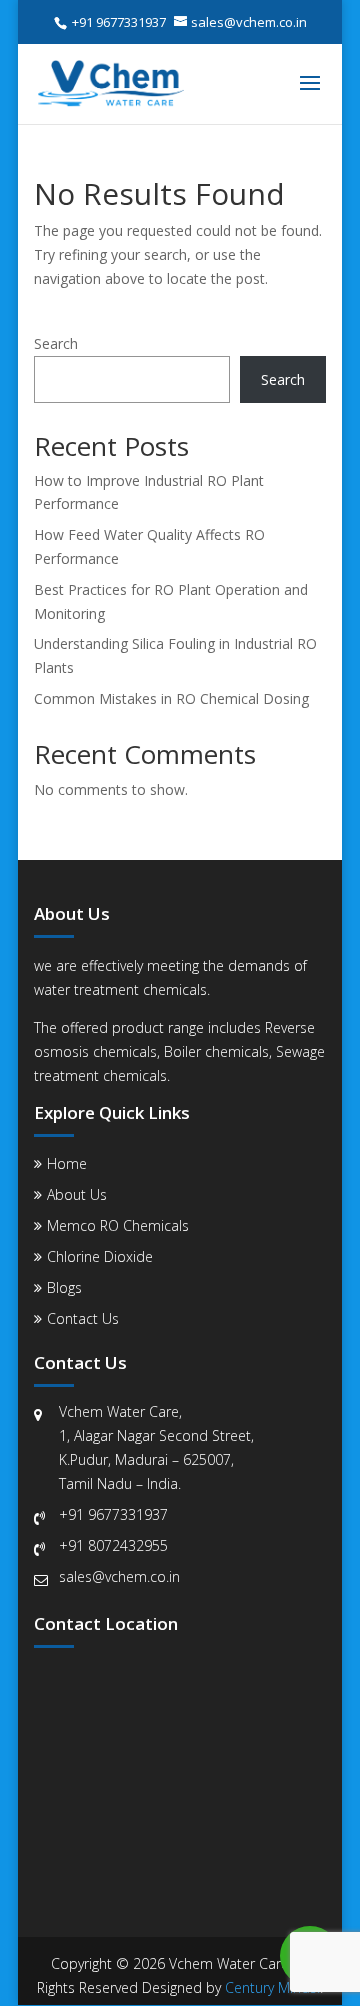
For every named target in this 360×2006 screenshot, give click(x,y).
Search (56, 343)
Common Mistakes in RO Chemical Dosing (171, 698)
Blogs (64, 1287)
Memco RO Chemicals (118, 1225)
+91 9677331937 (113, 1514)
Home (67, 1163)
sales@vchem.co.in (119, 1576)
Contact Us (83, 1318)
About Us (77, 1194)
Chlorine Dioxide (100, 1256)
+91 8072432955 (113, 1545)
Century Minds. (272, 1987)
